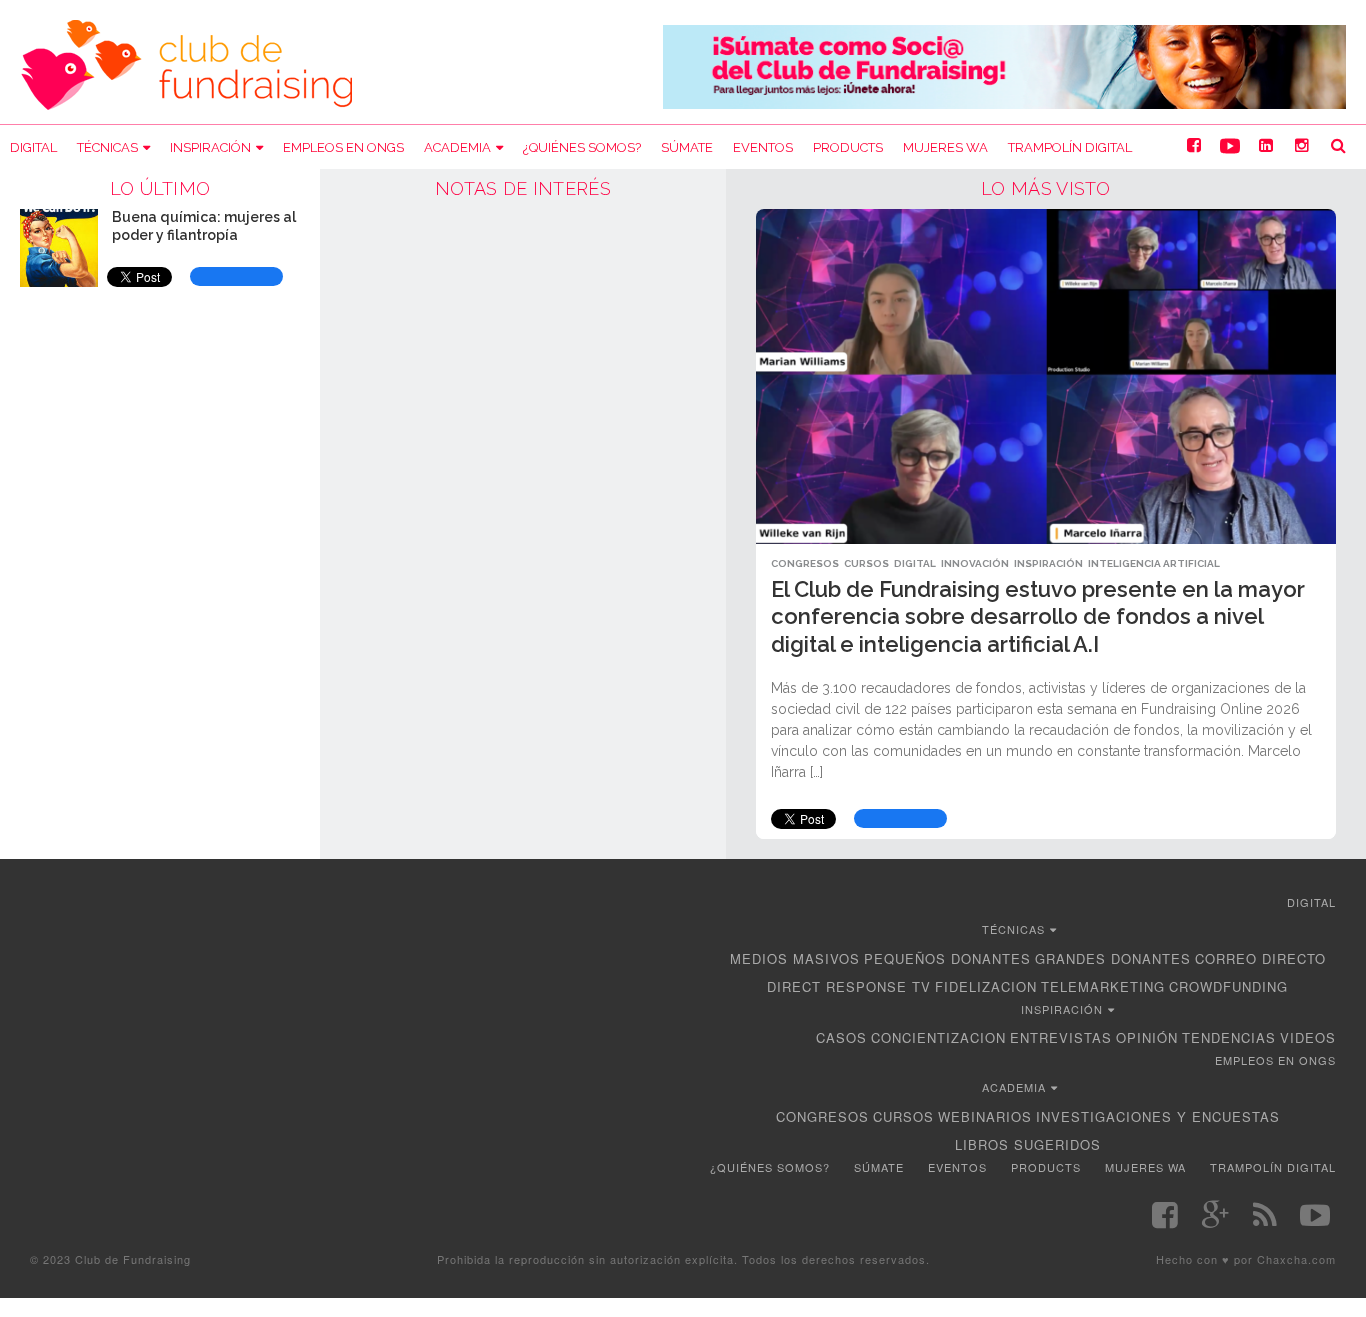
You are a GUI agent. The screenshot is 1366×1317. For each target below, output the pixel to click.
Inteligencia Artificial (1154, 563)
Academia (457, 147)
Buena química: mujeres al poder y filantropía (204, 226)
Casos (841, 1037)
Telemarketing (1103, 986)
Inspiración (210, 147)
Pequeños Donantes (947, 958)
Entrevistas (1061, 1037)
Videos (1308, 1037)
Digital (33, 147)
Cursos (866, 563)
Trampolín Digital (1070, 147)
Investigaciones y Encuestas (1158, 1116)
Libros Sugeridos (1028, 1144)
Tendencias (1229, 1037)
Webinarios (985, 1116)
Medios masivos (795, 958)
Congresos (805, 563)
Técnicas (107, 147)
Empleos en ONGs (343, 147)
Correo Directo (1260, 958)
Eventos (763, 147)
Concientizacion (938, 1037)
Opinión (1147, 1037)
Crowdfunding (1228, 986)
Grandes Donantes (1113, 958)
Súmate (687, 147)
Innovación (975, 563)
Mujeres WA (945, 147)
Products (848, 147)
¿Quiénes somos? (582, 147)
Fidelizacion (986, 986)
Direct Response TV (849, 986)
